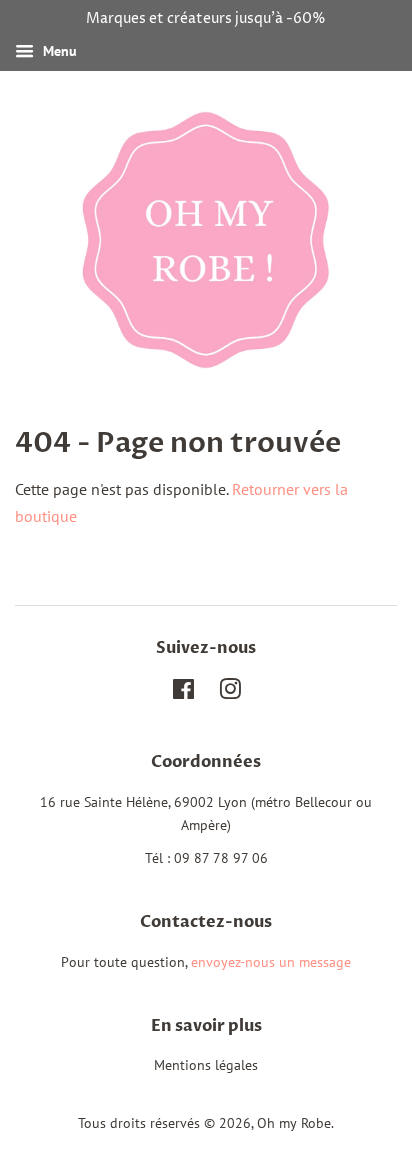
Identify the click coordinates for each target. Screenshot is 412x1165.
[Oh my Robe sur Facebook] (183, 693)
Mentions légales (206, 1065)
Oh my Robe (294, 1123)
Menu (58, 51)
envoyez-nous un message (271, 962)
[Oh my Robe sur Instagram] (230, 693)
